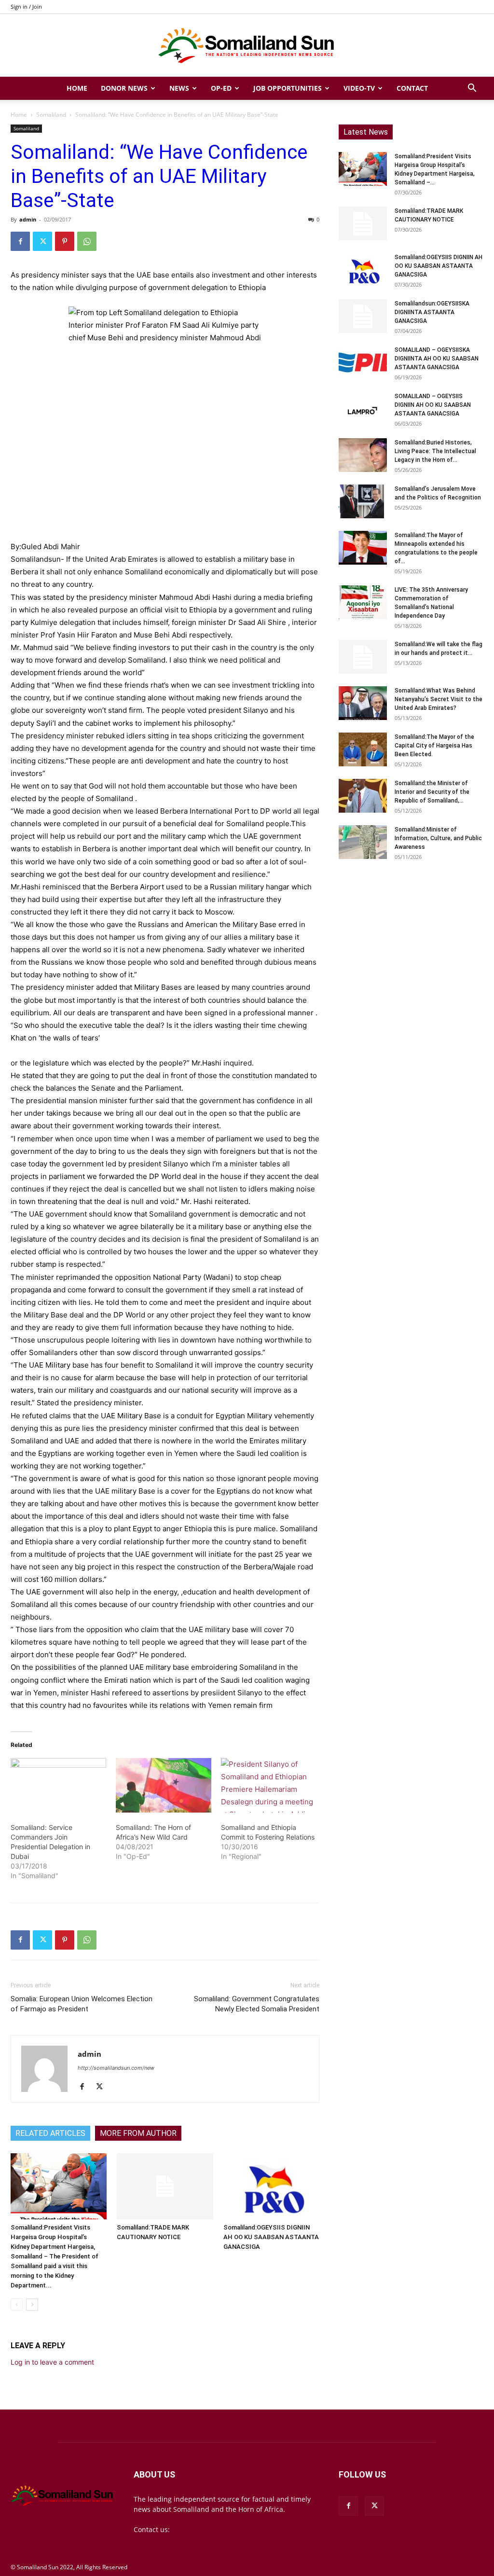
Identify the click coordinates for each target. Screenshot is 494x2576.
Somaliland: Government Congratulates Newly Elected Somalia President (257, 2004)
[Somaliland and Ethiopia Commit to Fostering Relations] (269, 1785)
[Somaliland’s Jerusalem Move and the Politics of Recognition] (363, 501)
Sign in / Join (26, 7)
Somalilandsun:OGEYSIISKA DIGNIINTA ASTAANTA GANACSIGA (432, 312)
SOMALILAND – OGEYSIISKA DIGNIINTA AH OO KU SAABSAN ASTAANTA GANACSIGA (437, 359)
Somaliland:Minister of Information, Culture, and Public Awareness (438, 838)
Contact (412, 88)
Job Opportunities (288, 88)
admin (28, 219)
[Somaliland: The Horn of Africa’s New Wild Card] (164, 1785)
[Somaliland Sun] (247, 46)
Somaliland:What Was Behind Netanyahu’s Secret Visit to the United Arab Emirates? (439, 699)
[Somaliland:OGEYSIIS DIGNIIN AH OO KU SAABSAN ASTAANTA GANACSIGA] (271, 2186)
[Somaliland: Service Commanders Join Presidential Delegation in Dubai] (58, 1785)
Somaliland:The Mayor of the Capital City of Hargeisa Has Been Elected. (434, 746)
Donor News (124, 88)
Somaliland (51, 115)
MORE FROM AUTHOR (138, 2133)
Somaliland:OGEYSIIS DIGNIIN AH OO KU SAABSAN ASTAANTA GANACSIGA (271, 2237)
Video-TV (359, 88)
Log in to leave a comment (52, 2362)
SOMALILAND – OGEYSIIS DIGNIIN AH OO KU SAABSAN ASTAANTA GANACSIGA (433, 405)
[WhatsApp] (87, 241)
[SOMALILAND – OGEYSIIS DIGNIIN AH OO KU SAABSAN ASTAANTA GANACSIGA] (363, 409)
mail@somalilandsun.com (213, 2529)
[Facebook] (20, 241)
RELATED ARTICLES (50, 2133)
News (179, 88)
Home (77, 88)
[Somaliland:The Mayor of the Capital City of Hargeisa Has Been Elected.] (363, 749)
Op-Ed (221, 88)
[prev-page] (17, 2305)
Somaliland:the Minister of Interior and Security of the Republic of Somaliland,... (432, 792)
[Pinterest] (65, 241)
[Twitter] (42, 241)
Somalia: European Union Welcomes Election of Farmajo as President (82, 2004)
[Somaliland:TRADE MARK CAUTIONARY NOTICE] (165, 2186)
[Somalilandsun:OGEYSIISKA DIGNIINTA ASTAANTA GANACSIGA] (363, 316)
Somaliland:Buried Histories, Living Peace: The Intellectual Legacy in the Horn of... (435, 451)
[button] (472, 89)
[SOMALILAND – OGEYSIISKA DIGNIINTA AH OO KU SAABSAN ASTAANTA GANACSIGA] (363, 362)
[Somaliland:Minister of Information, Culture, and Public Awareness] (363, 842)
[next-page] (32, 2305)
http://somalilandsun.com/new (116, 2068)
